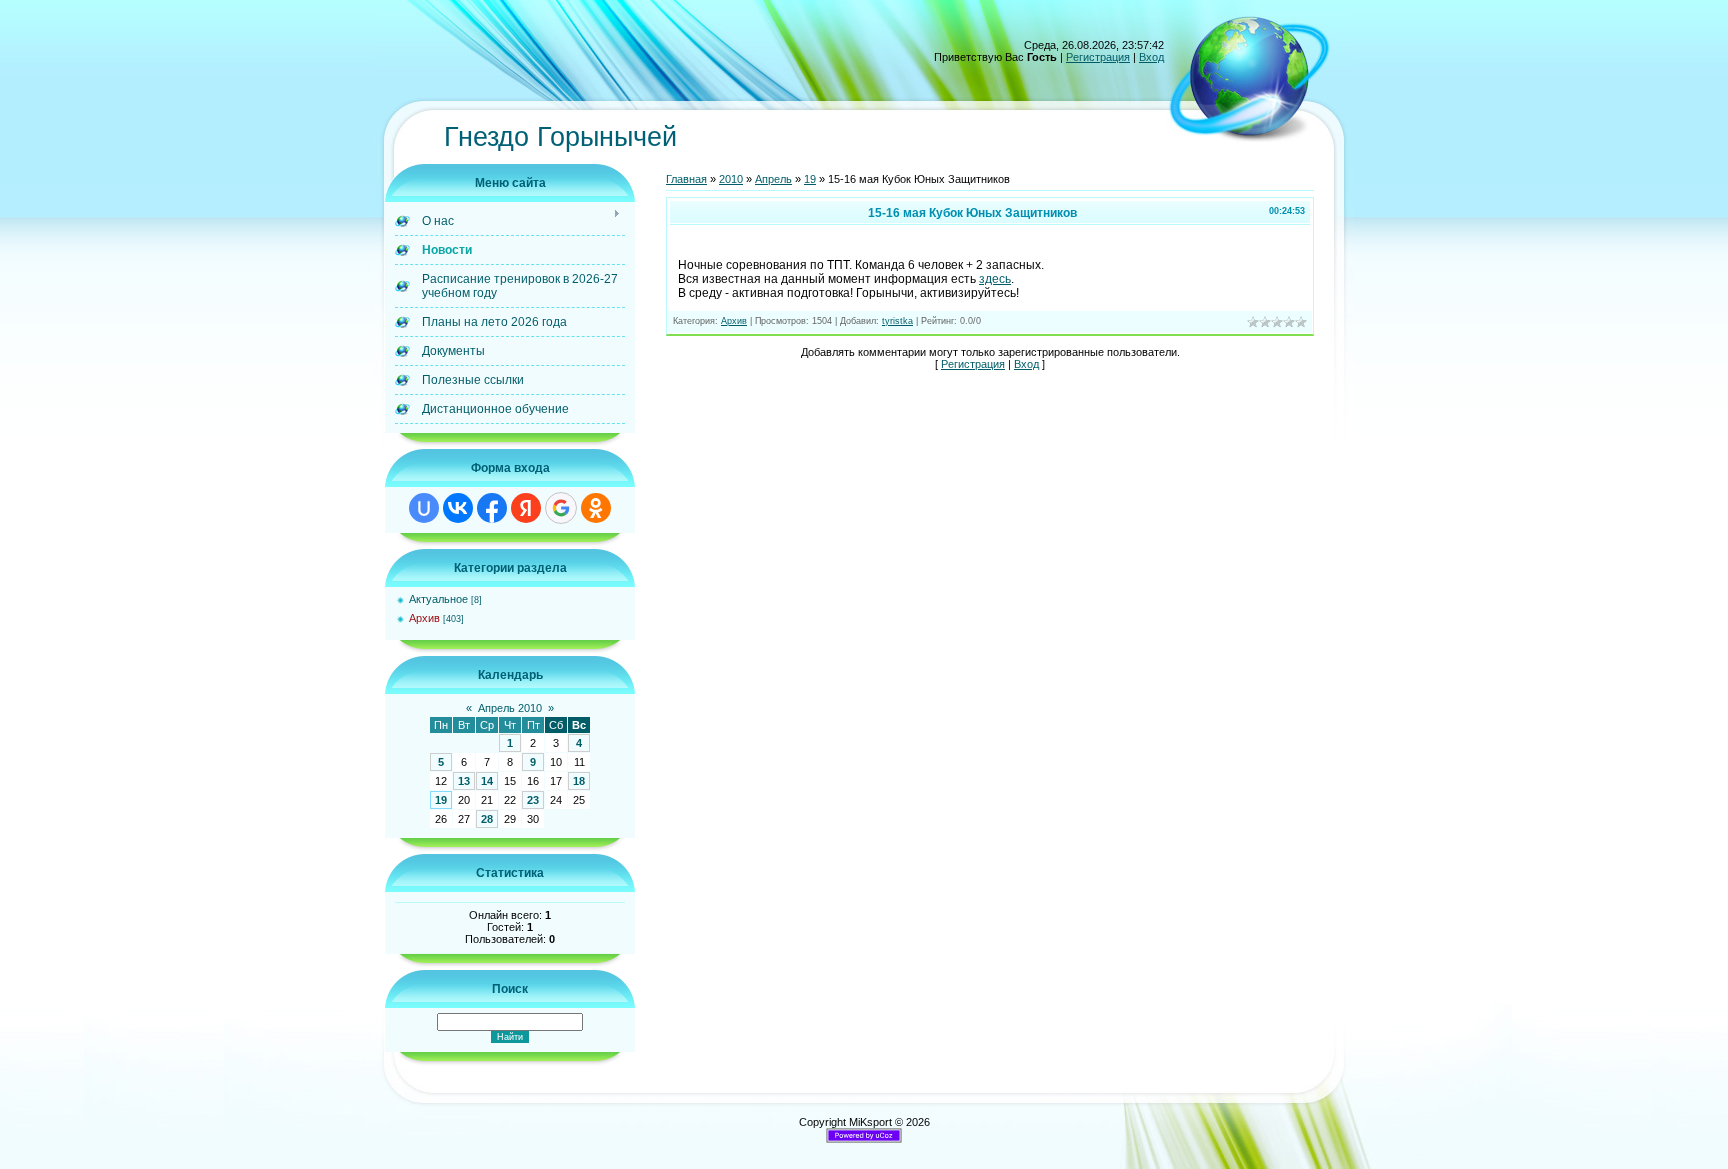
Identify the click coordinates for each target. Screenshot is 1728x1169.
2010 (731, 179)
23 (533, 800)
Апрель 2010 (510, 708)
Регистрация (1098, 57)
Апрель (773, 179)
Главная (686, 179)
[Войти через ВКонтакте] (458, 508)
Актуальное (438, 599)
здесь (995, 279)
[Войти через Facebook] (492, 508)
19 (441, 800)
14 (487, 781)
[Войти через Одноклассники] (596, 508)
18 (579, 781)
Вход (1151, 57)
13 (464, 781)
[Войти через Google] (561, 508)
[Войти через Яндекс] (526, 508)
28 (487, 819)
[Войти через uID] (424, 508)
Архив (424, 618)
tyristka (897, 321)
